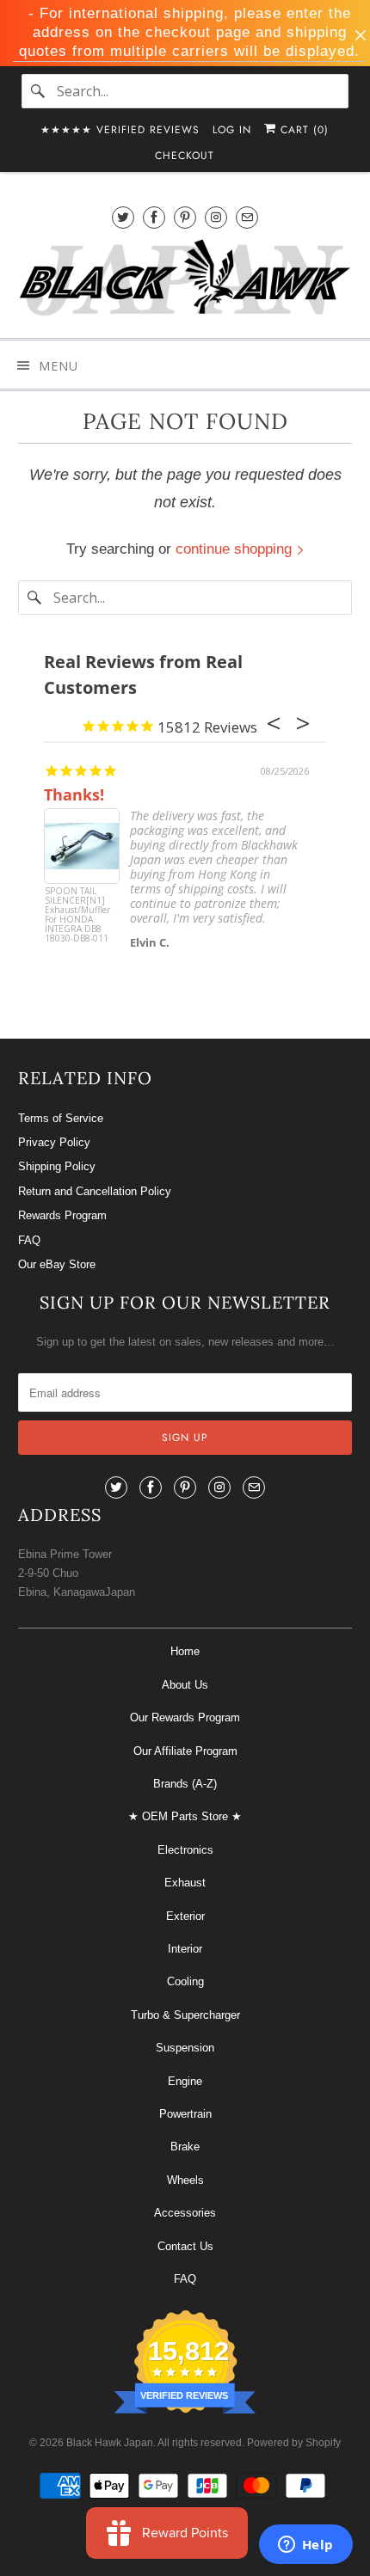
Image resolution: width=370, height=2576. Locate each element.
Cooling (185, 1981)
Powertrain (185, 2114)
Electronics (185, 1850)
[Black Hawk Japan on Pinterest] (185, 217)
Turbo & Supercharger (185, 2015)
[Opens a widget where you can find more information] (305, 2546)
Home (185, 1651)
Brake (185, 2147)
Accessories (185, 2213)
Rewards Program (62, 1215)
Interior (185, 1949)
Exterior (185, 1916)
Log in (232, 130)
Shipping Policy (57, 1166)
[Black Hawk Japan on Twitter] (123, 217)
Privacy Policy (54, 1142)
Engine (185, 2081)
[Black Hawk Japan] (185, 281)
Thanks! (74, 794)
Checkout (185, 156)
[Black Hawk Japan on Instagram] (216, 217)
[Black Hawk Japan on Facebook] (154, 217)
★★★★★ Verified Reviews (120, 130)
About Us (185, 1685)
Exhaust (185, 1883)
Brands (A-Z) (185, 1784)
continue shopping (236, 549)
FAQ (29, 1240)
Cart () (302, 130)
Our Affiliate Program (185, 1751)
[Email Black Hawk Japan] (247, 217)
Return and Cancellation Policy (95, 1191)
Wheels (185, 2180)
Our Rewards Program (185, 1717)
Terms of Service (61, 1118)
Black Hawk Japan (110, 2443)
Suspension (185, 2048)
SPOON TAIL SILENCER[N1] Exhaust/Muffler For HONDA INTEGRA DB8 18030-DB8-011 (77, 915)
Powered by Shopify (294, 2443)
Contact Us (185, 2246)
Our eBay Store (57, 1264)
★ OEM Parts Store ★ (185, 1816)
